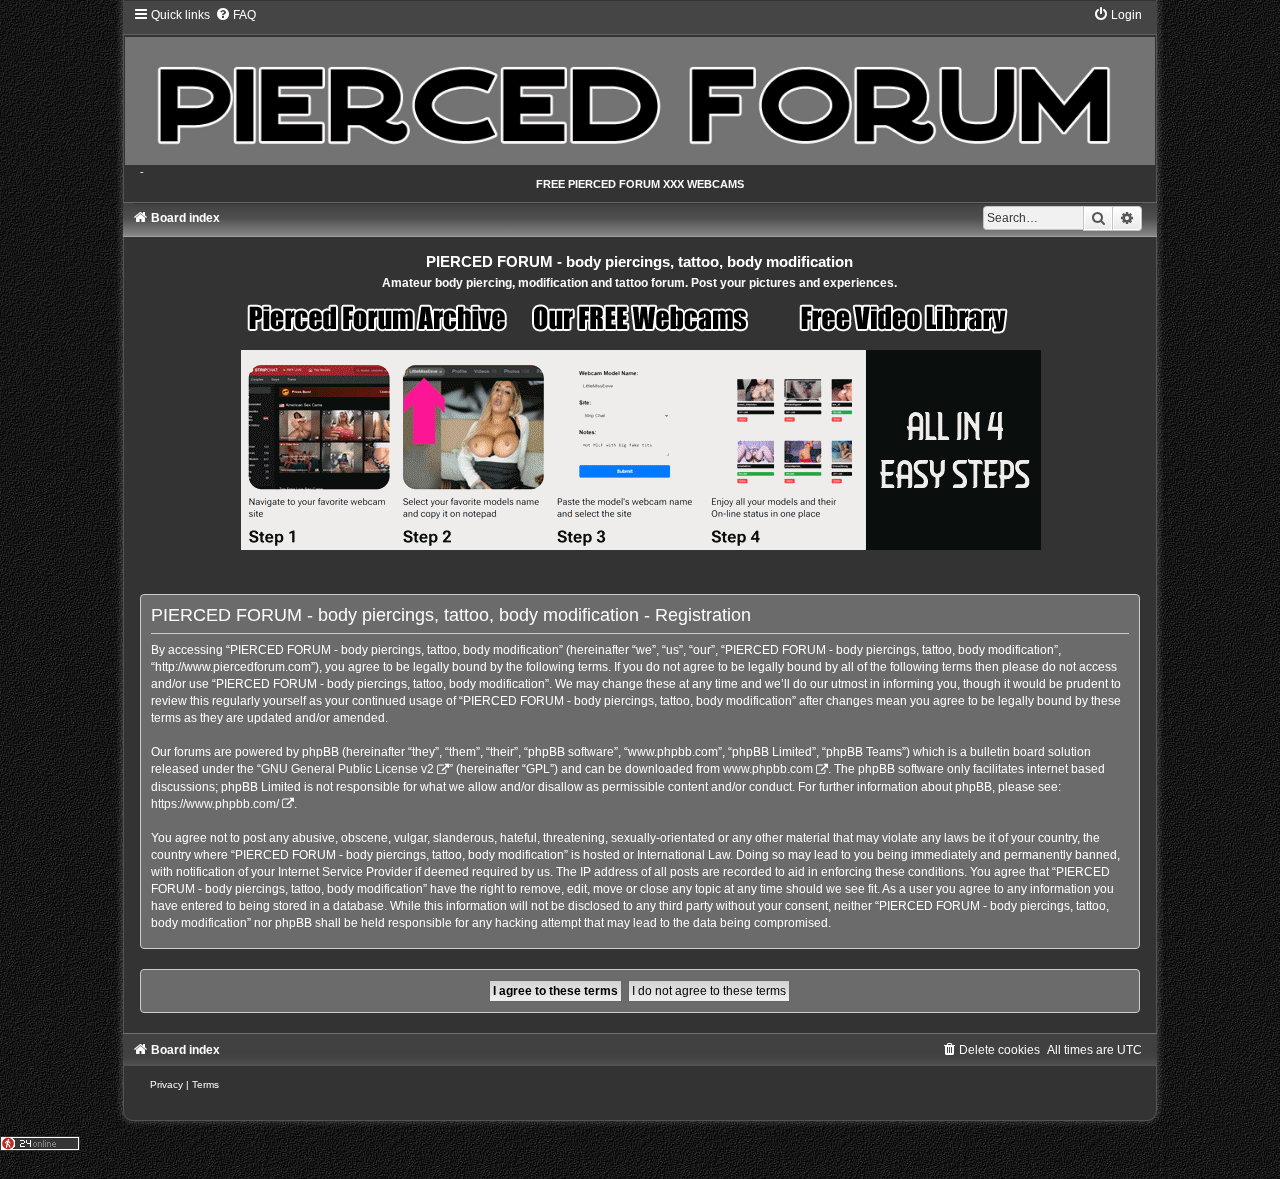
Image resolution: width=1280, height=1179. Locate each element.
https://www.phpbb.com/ (215, 804)
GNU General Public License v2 (347, 769)
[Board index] (640, 86)
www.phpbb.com (768, 769)
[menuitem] (235, 15)
